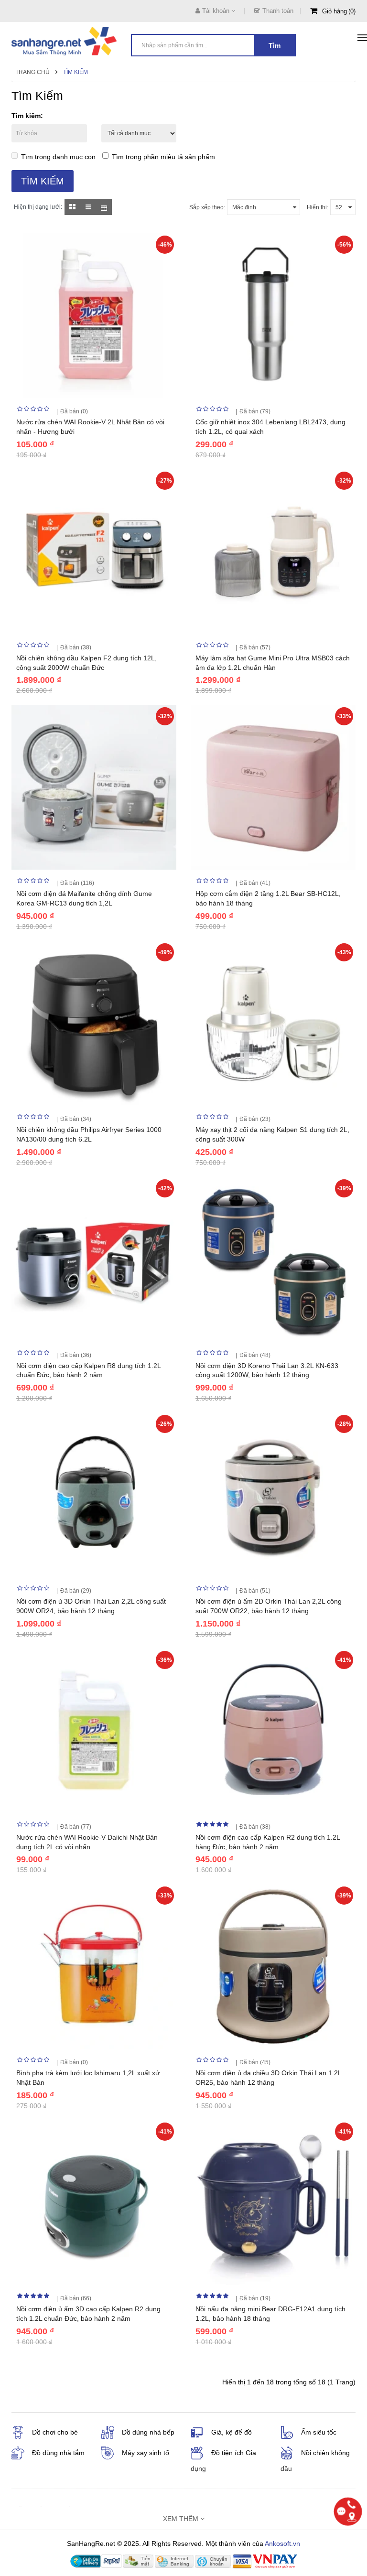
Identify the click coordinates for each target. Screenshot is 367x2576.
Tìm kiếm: (27, 116)
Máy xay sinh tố (146, 2453)
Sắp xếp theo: (207, 207)
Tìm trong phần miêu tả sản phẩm (163, 157)
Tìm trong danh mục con (58, 157)
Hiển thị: (318, 207)
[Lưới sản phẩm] (72, 207)
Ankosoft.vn (282, 2544)
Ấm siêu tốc (319, 2432)
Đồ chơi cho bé (55, 2432)
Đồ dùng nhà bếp (148, 2432)
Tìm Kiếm (76, 72)
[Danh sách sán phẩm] (88, 207)
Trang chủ (32, 72)
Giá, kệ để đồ (232, 2432)
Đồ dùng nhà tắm (58, 2453)
